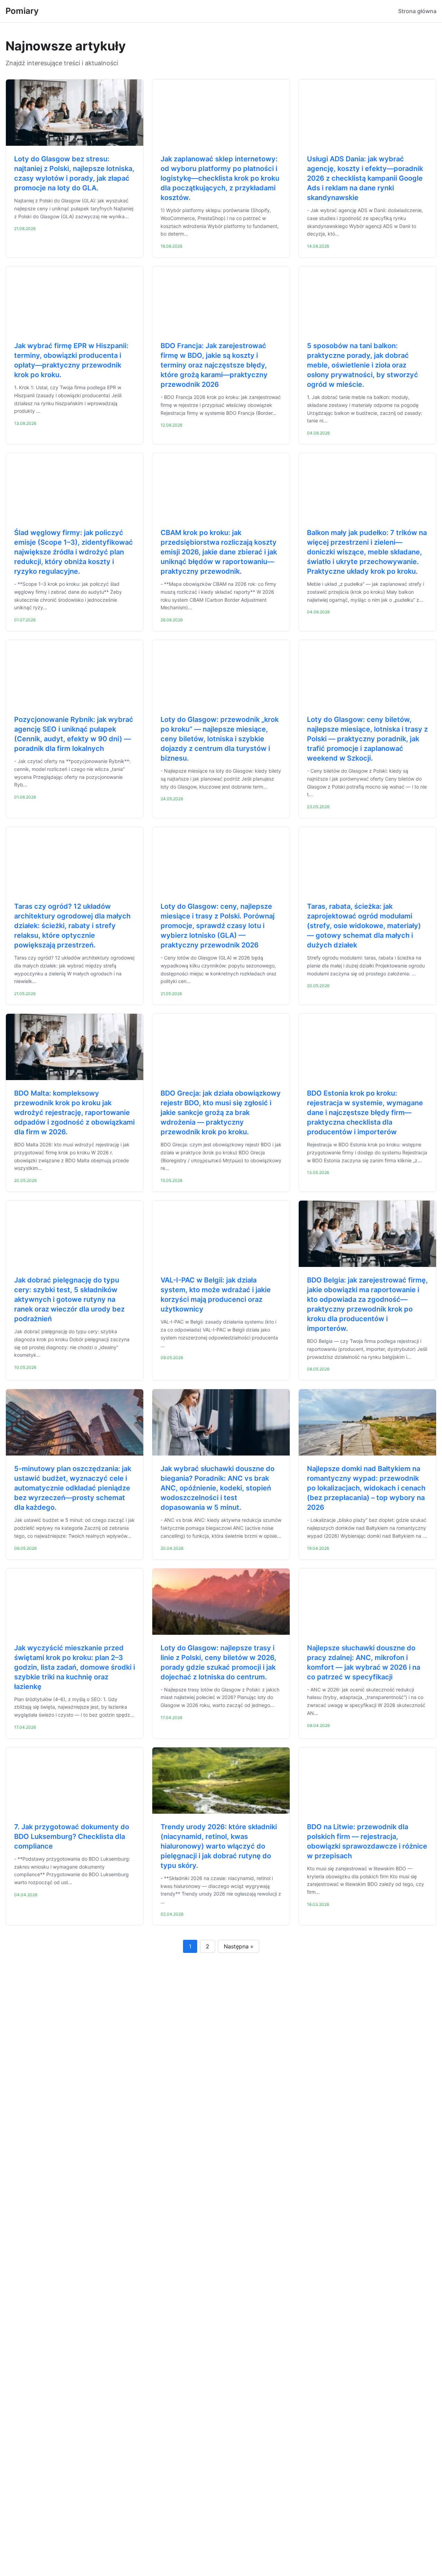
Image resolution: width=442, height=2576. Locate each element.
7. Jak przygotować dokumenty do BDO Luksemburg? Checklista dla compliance (72, 1836)
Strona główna (417, 11)
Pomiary (22, 11)
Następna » (239, 1946)
